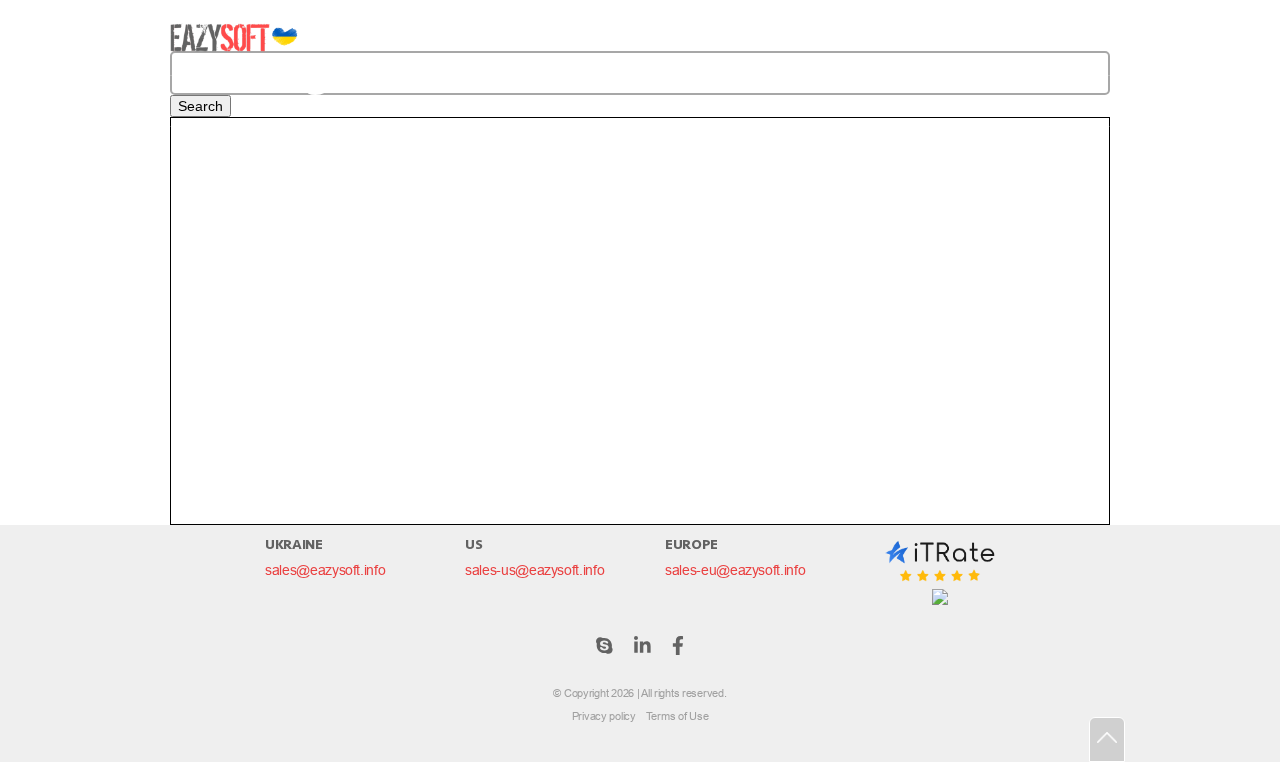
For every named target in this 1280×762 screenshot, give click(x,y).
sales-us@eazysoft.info (534, 570)
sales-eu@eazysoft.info (735, 570)
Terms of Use (677, 716)
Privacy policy (604, 716)
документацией (616, 240)
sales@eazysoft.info (325, 570)
